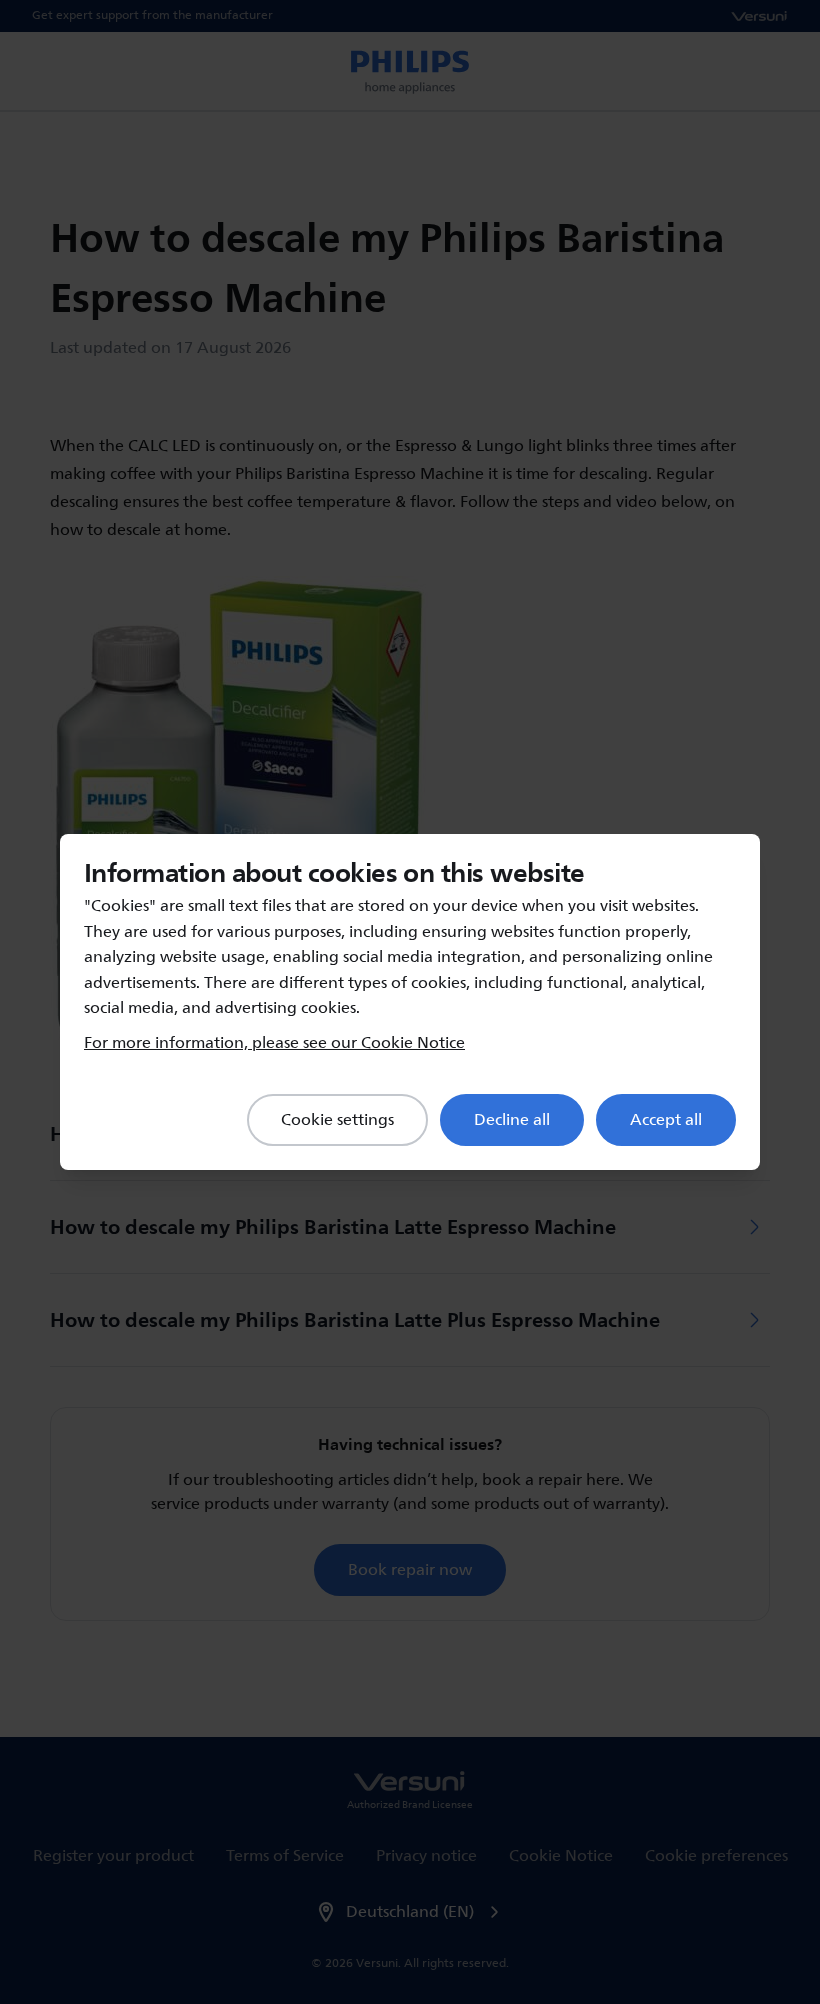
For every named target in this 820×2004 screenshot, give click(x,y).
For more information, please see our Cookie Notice (274, 1043)
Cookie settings (337, 1120)
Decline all (512, 1120)
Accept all (666, 1120)
